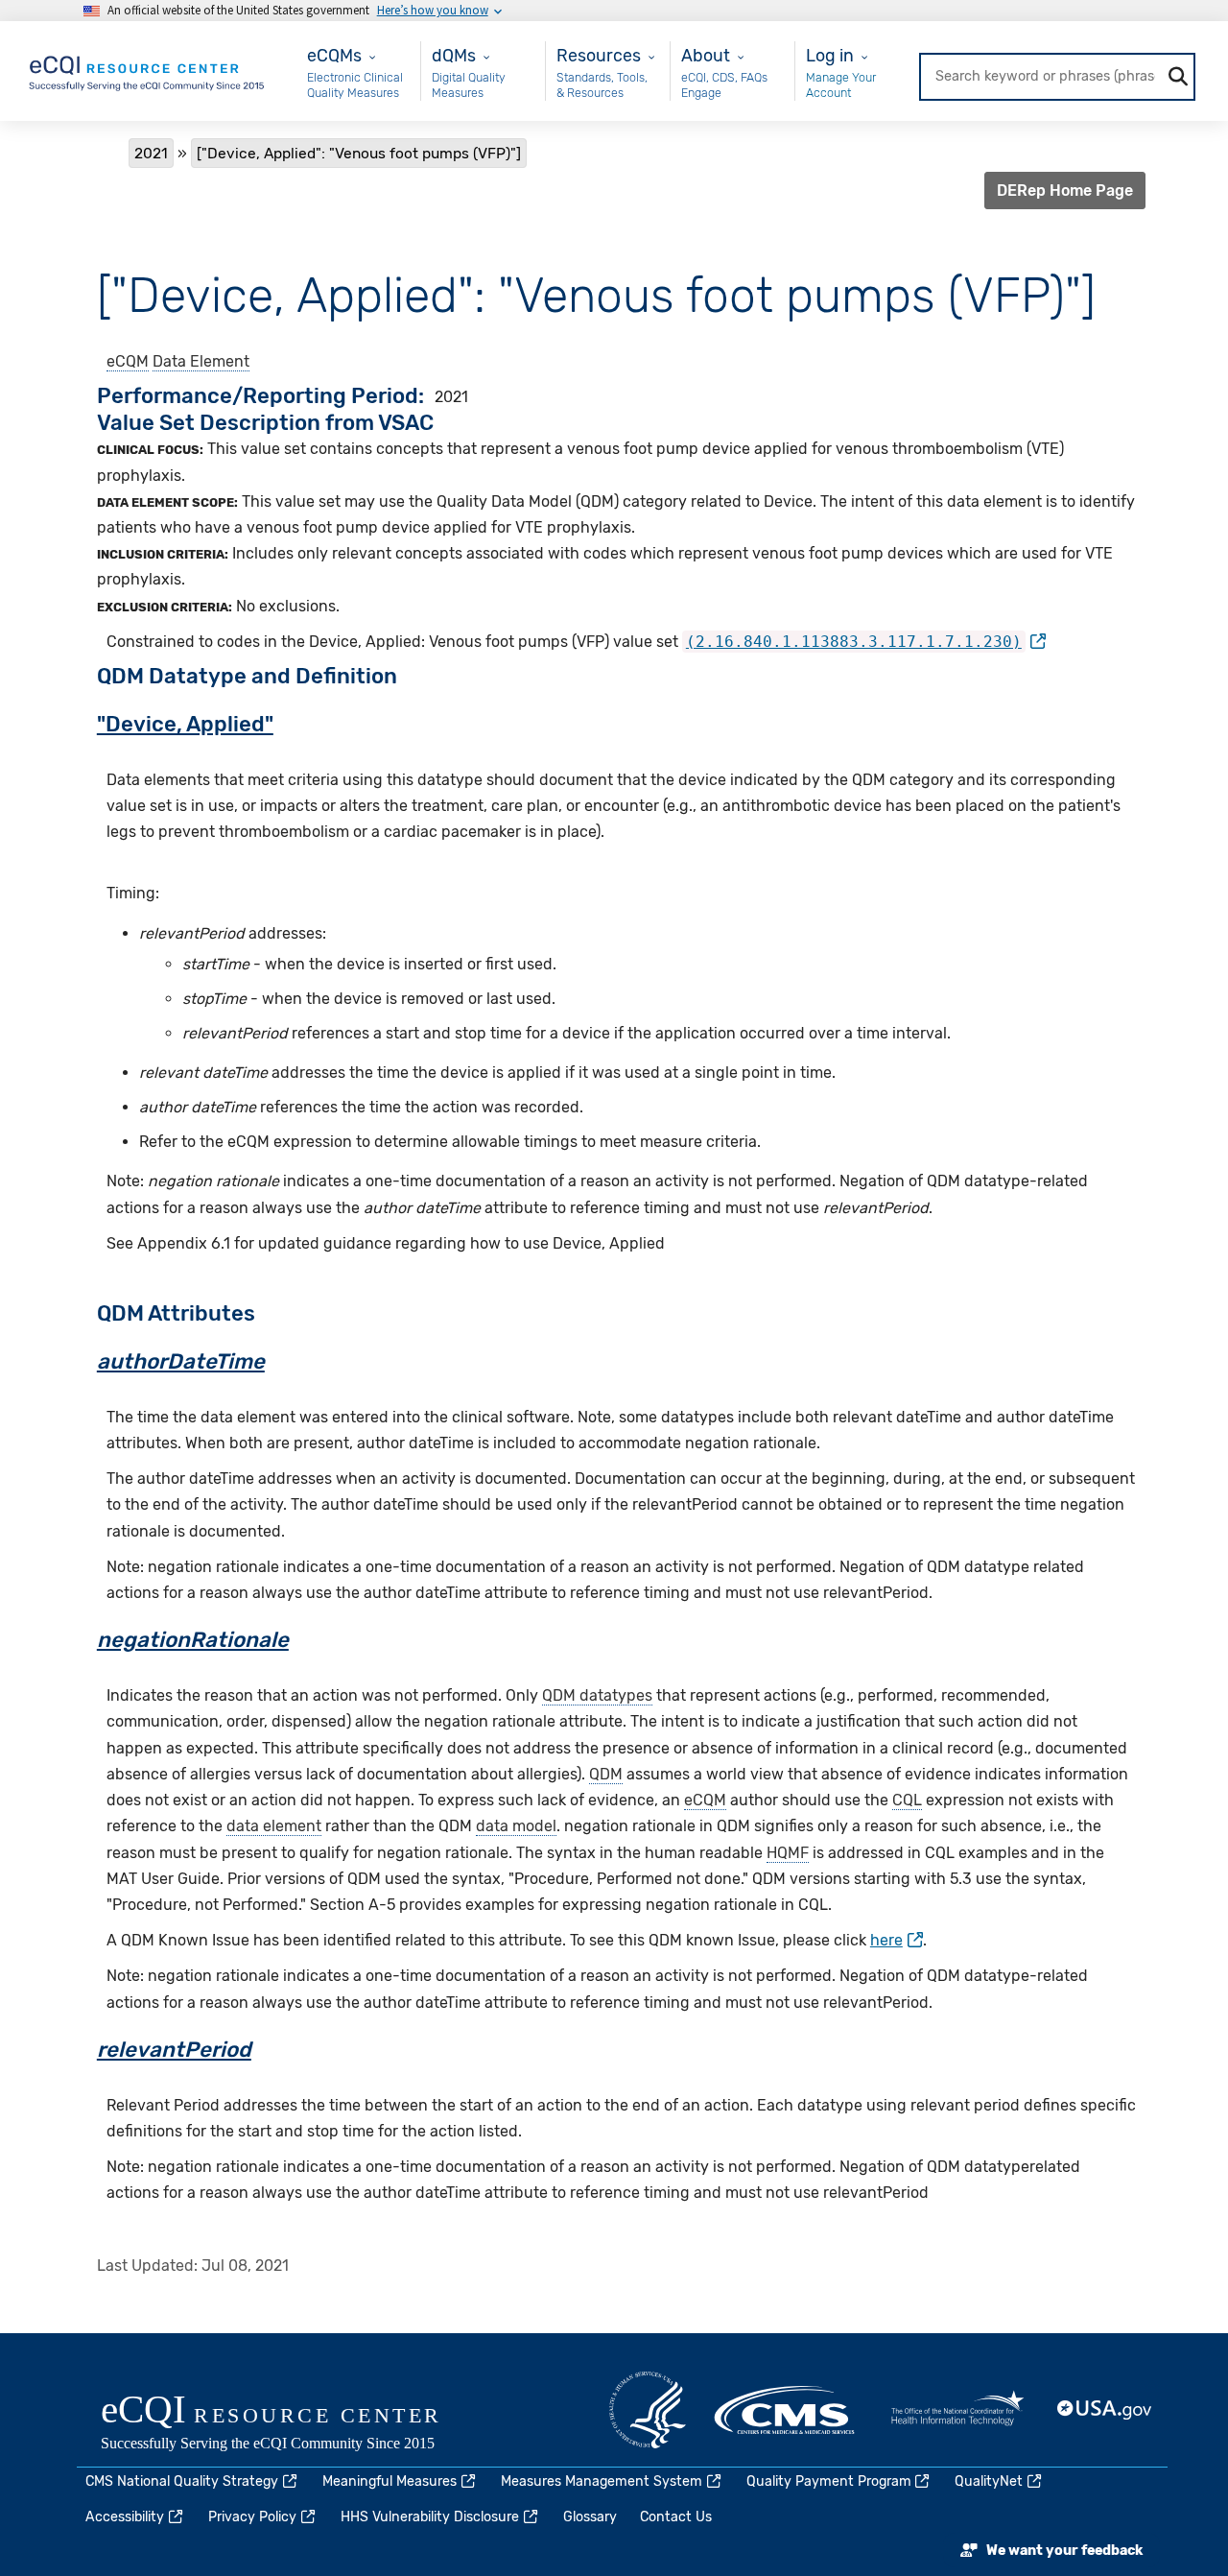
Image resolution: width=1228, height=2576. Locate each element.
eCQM (128, 361)
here (886, 1940)
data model (516, 1826)
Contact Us (676, 2517)
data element (274, 1826)
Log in (830, 55)
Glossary (590, 2517)
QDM (606, 1774)
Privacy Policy (252, 2517)
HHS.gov (648, 2410)
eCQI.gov (293, 2424)
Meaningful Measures (390, 2481)
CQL (907, 1800)
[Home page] (148, 70)
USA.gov (1105, 2410)
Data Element (201, 361)
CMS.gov (786, 2410)
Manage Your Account (841, 85)
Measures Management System (602, 2481)
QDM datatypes (597, 1695)
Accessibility (125, 2517)
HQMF (788, 1853)
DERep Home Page (1065, 191)
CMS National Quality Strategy (182, 2481)
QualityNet (989, 2481)
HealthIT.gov (957, 2410)
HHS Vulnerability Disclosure (430, 2517)
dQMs (454, 55)
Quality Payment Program (829, 2481)
